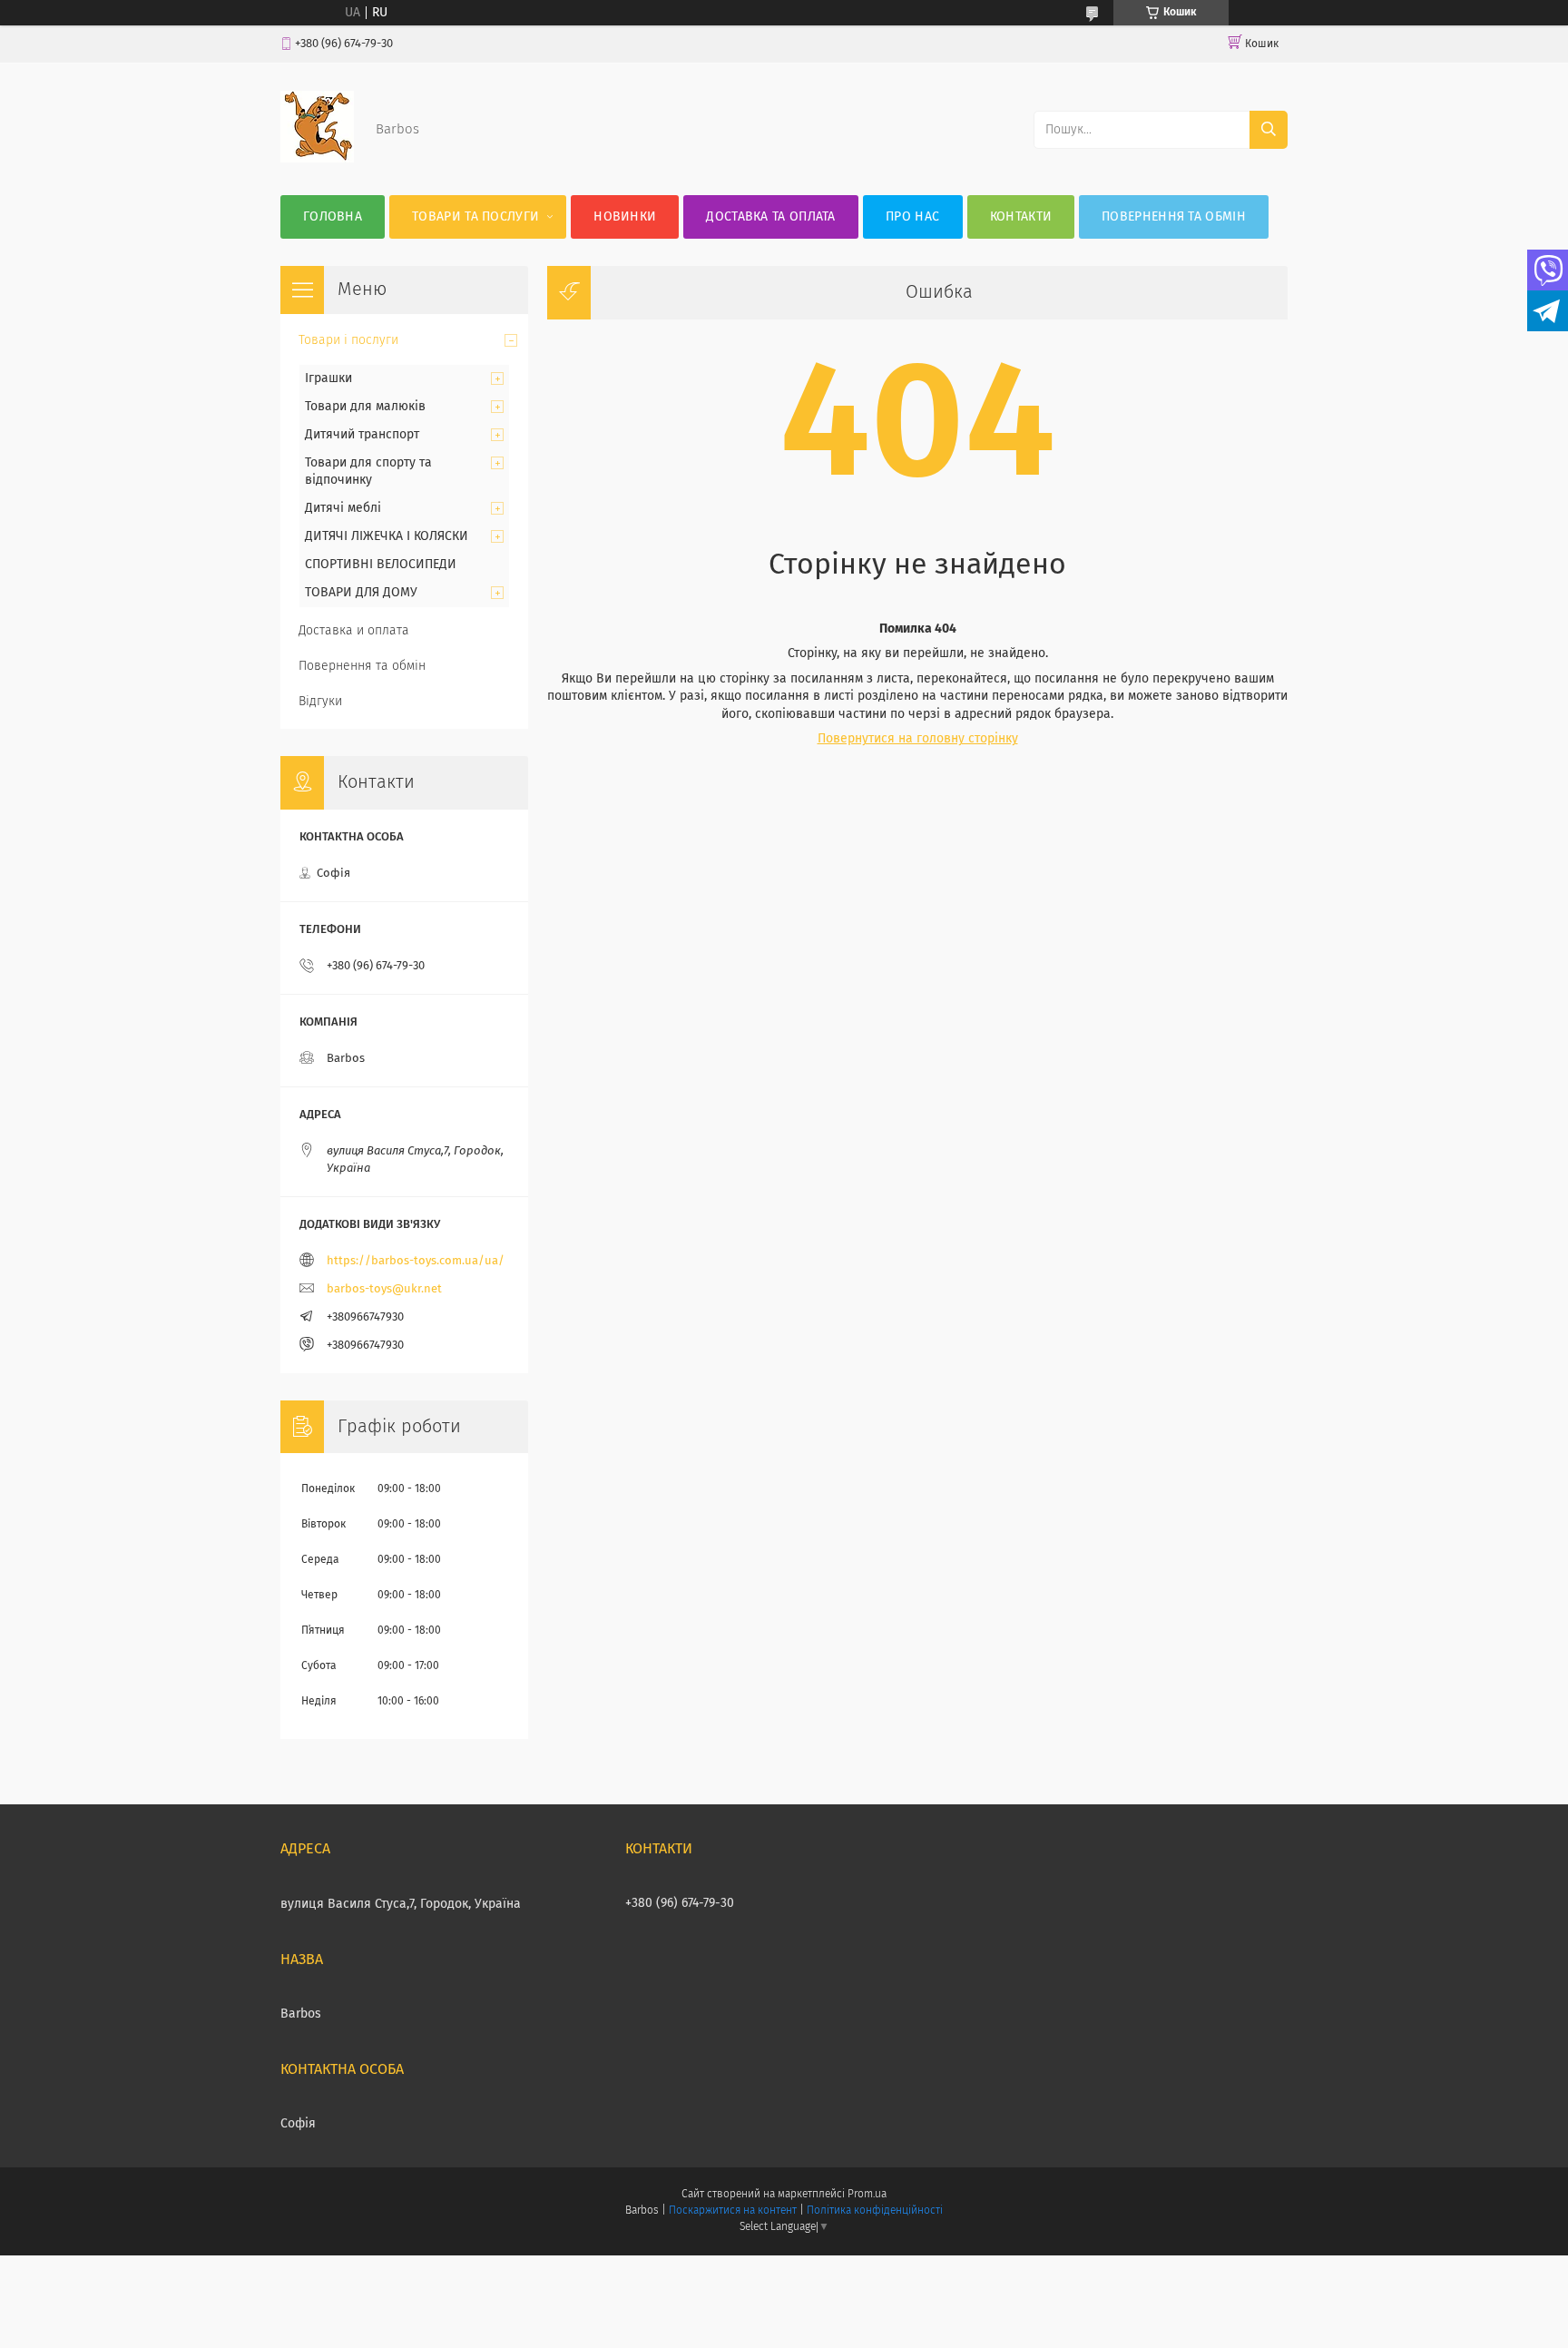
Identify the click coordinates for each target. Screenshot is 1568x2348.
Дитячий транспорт (362, 435)
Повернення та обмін (1174, 217)
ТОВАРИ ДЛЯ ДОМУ (361, 593)
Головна (333, 217)
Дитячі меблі (343, 508)
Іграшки (328, 378)
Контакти (1021, 217)
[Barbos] (317, 159)
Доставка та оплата (770, 217)
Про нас (912, 217)
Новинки (625, 217)
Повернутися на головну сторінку (918, 739)
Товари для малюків (365, 407)
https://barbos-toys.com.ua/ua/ (416, 1261)
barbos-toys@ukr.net (384, 1289)
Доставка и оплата (354, 631)
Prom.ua (867, 2195)
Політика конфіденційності (875, 2211)
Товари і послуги (348, 340)
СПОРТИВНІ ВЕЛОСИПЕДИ (381, 565)
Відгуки (320, 702)
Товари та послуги (475, 217)
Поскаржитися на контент (733, 2211)
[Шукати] (1269, 130)
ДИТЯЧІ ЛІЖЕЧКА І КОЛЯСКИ (387, 536)
